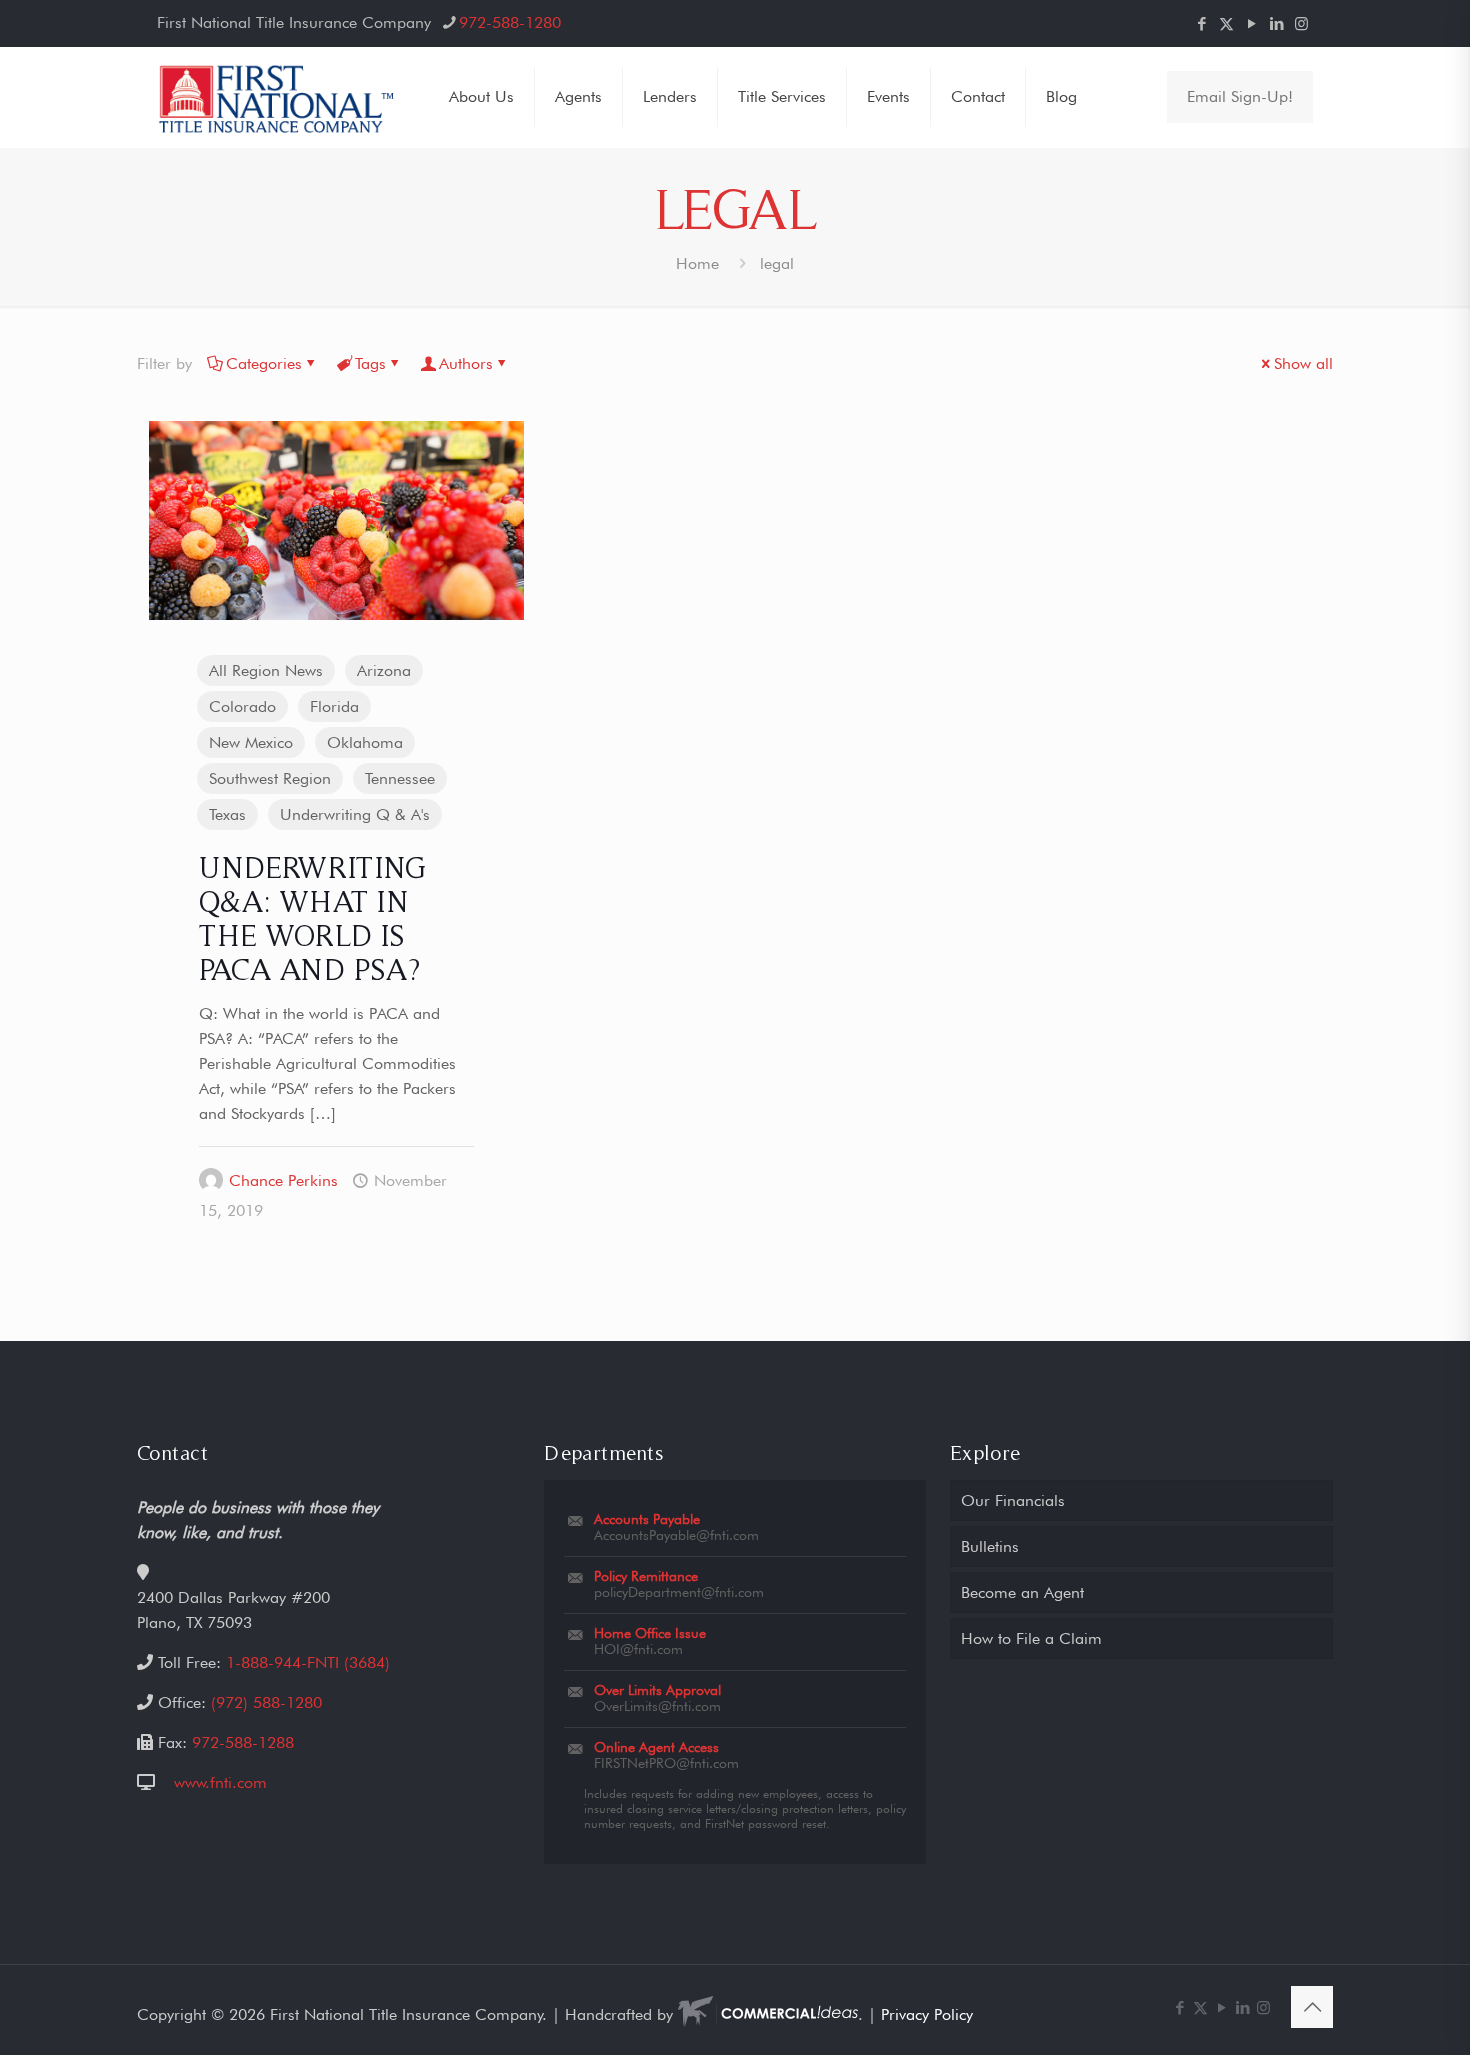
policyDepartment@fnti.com (679, 1592)
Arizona (384, 670)
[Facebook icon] (1201, 24)
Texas (227, 814)
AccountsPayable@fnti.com (676, 1535)
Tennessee (400, 778)
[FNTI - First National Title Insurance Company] (278, 97)
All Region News (266, 670)
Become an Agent (1022, 1592)
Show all (1303, 363)
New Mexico (251, 742)
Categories (264, 363)
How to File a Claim (1031, 1638)
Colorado (242, 706)
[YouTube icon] (1251, 24)
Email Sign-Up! (1240, 96)
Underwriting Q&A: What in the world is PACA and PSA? (312, 918)
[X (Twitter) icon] (1226, 24)
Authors (466, 363)
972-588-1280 (510, 22)
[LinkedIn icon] (1276, 24)
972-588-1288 (243, 1742)
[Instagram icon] (1301, 24)
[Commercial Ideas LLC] (768, 2014)
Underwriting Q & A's (355, 814)
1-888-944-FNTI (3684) (308, 1662)
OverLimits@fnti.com (657, 1706)
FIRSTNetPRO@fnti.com (666, 1763)
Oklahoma (365, 742)
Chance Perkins (283, 1180)
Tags (370, 363)
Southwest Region (270, 778)
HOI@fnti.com (638, 1649)
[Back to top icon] (1312, 2007)
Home (697, 263)
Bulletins (990, 1546)
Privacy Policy (927, 2014)
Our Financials (1013, 1500)
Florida (334, 706)
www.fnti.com (220, 1782)
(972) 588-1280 (266, 1702)
